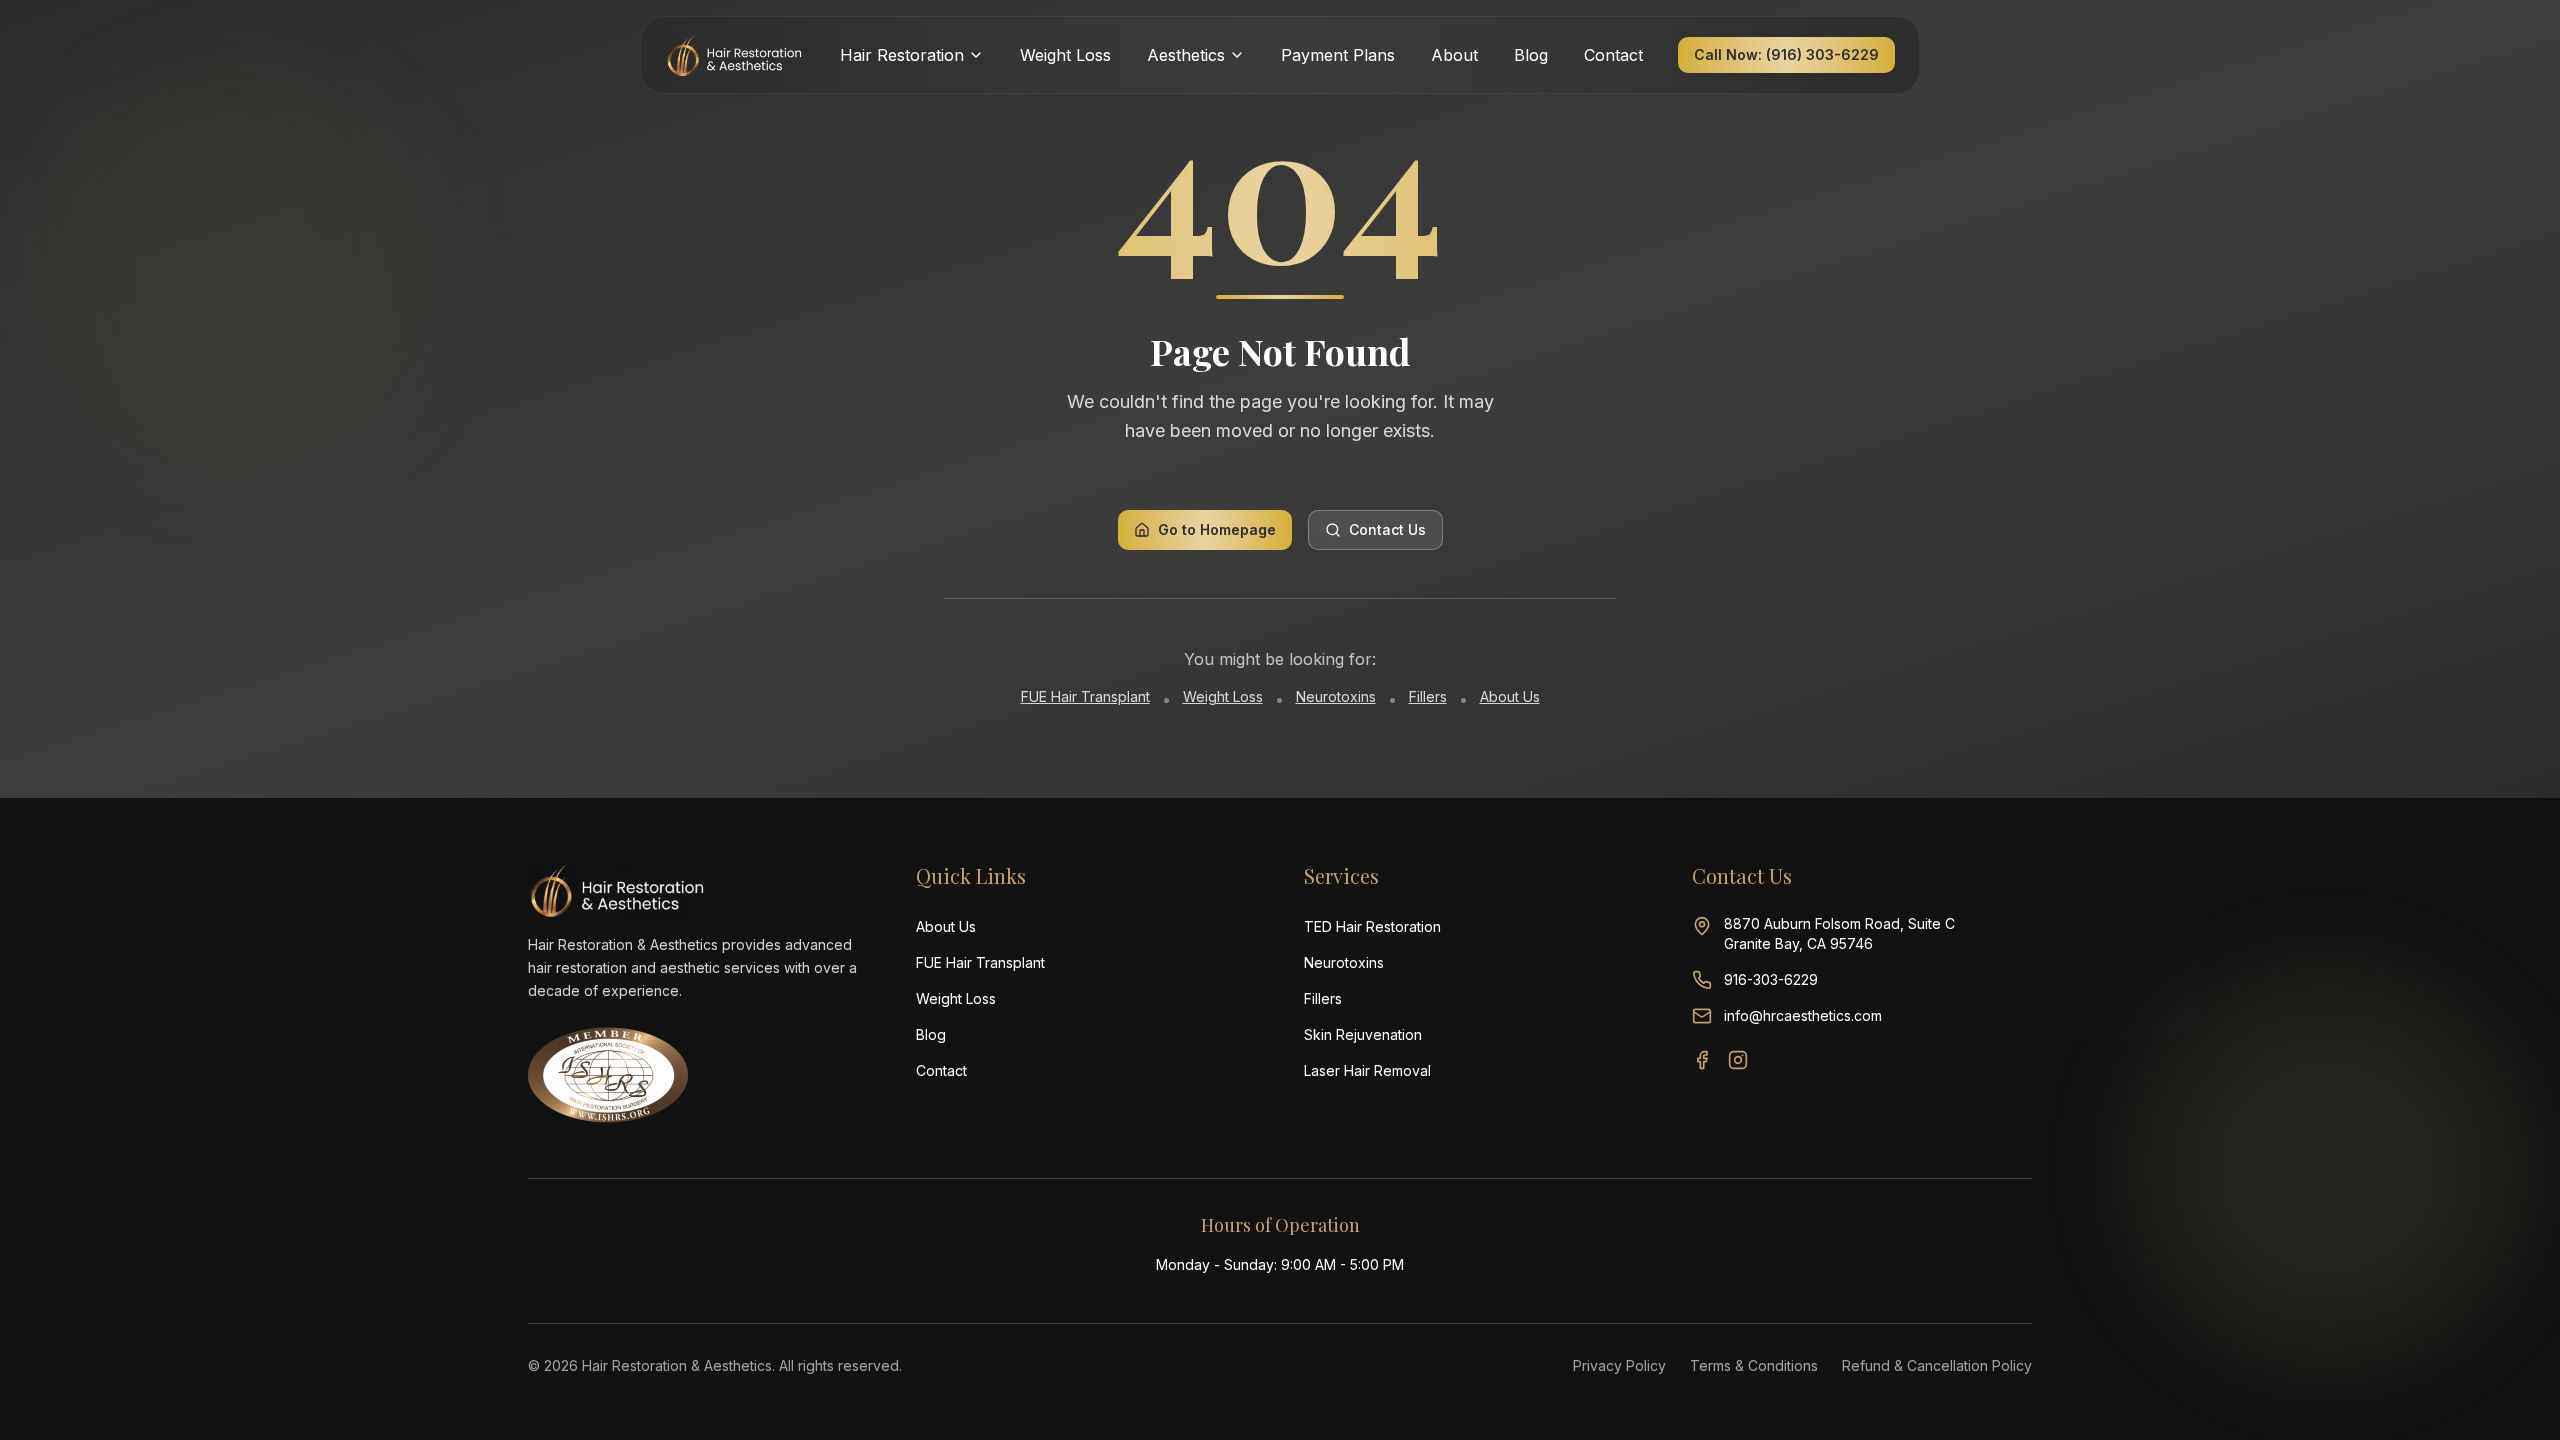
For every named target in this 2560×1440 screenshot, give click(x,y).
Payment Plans (1338, 55)
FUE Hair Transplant (1085, 696)
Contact (1613, 55)
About (1454, 55)
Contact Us (1387, 529)
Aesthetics (1186, 55)
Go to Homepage (1217, 529)
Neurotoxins (1336, 696)
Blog (1531, 55)
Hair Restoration (902, 55)
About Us (1510, 696)
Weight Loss (1065, 55)
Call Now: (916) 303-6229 (1786, 54)
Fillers (1428, 696)
